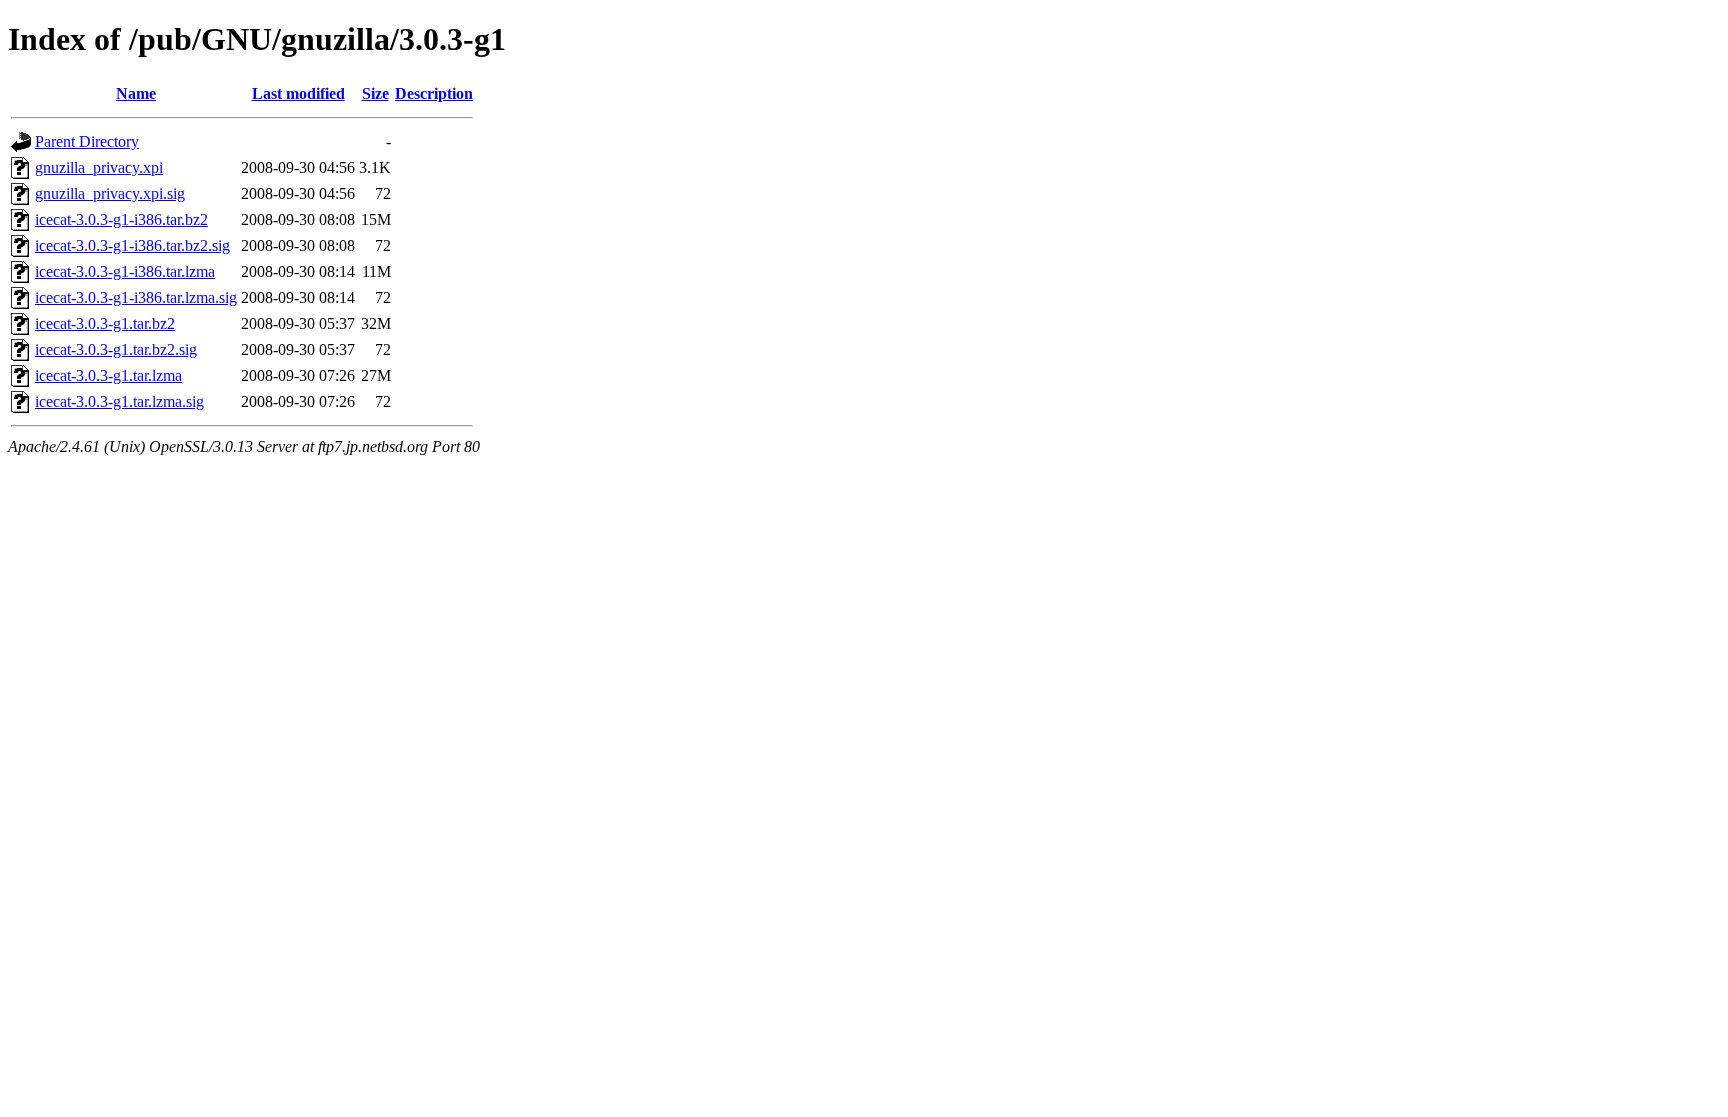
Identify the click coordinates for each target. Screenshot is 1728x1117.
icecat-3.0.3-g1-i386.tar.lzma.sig (136, 297)
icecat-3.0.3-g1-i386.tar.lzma (125, 271)
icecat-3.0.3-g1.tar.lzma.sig (119, 401)
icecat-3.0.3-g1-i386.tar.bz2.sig (132, 245)
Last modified (298, 93)
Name (136, 93)
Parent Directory (87, 141)
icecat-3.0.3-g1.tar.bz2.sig (116, 349)
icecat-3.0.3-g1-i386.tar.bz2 (121, 219)
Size (375, 93)
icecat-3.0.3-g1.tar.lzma (108, 375)
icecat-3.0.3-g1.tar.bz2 (105, 323)
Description (434, 93)
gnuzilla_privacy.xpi (99, 167)
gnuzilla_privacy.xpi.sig (110, 193)
